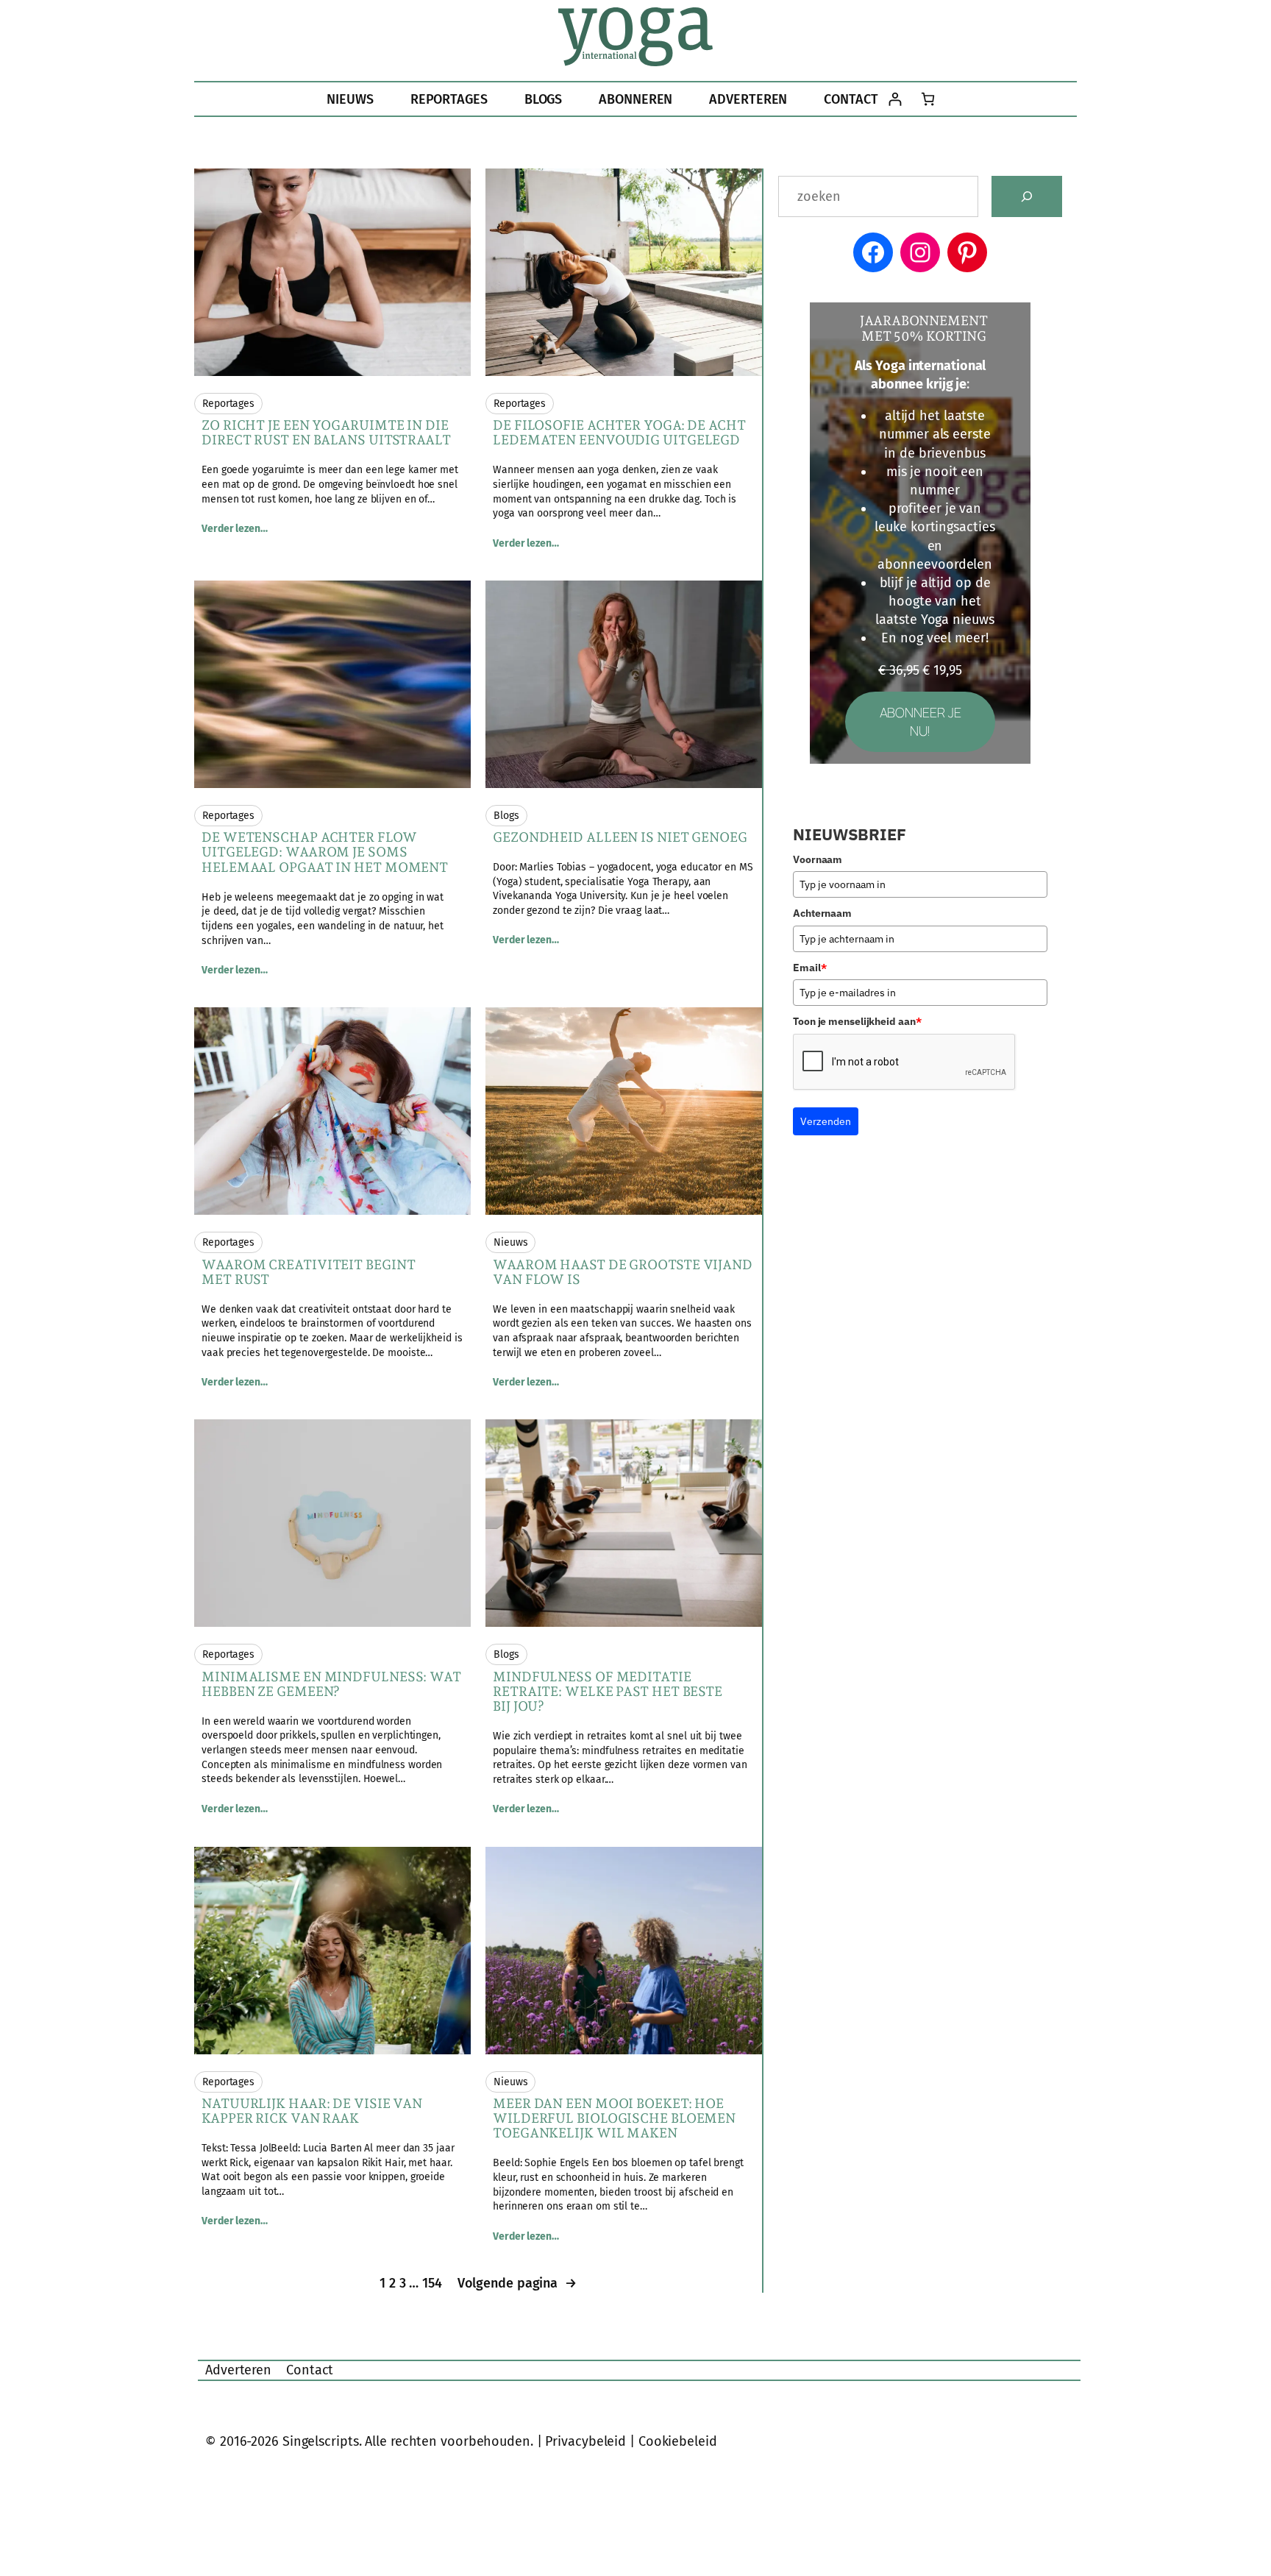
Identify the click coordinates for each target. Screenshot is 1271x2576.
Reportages (228, 404)
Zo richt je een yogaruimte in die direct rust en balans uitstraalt (326, 433)
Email (809, 968)
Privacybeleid (585, 2441)
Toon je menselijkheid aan (857, 1021)
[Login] (895, 99)
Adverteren (238, 2370)
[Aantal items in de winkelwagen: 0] (928, 99)
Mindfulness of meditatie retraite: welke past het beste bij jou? (608, 1692)
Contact (310, 2370)
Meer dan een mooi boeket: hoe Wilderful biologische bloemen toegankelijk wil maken (614, 2119)
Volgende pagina (517, 2283)
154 (432, 2283)
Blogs (506, 816)
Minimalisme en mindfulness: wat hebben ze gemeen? (331, 1684)
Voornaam (818, 859)
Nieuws (510, 1242)
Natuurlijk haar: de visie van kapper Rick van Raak (312, 2111)
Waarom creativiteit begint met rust (308, 1272)
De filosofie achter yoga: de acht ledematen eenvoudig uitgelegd (619, 433)
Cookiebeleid (678, 2441)
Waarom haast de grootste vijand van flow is (623, 1272)
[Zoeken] (1027, 196)
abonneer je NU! (921, 721)
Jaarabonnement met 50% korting (924, 328)
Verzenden (826, 1121)
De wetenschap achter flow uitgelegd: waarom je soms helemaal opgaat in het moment (325, 852)
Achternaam (822, 913)
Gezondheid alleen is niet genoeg (620, 837)
